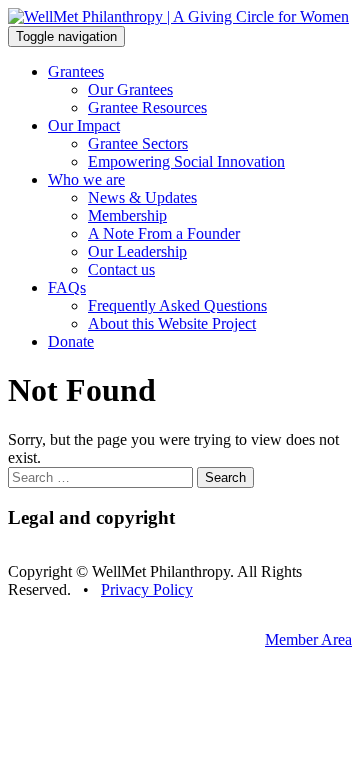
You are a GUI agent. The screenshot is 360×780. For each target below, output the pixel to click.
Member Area (308, 639)
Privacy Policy (147, 589)
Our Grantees (130, 89)
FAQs (67, 287)
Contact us (121, 269)
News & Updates (142, 197)
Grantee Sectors (138, 143)
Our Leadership (137, 251)
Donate (71, 341)
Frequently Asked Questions (177, 305)
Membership (127, 215)
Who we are (86, 179)
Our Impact (84, 125)
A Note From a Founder (164, 233)
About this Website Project (172, 323)
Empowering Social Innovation (186, 161)
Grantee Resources (147, 107)
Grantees (76, 71)
